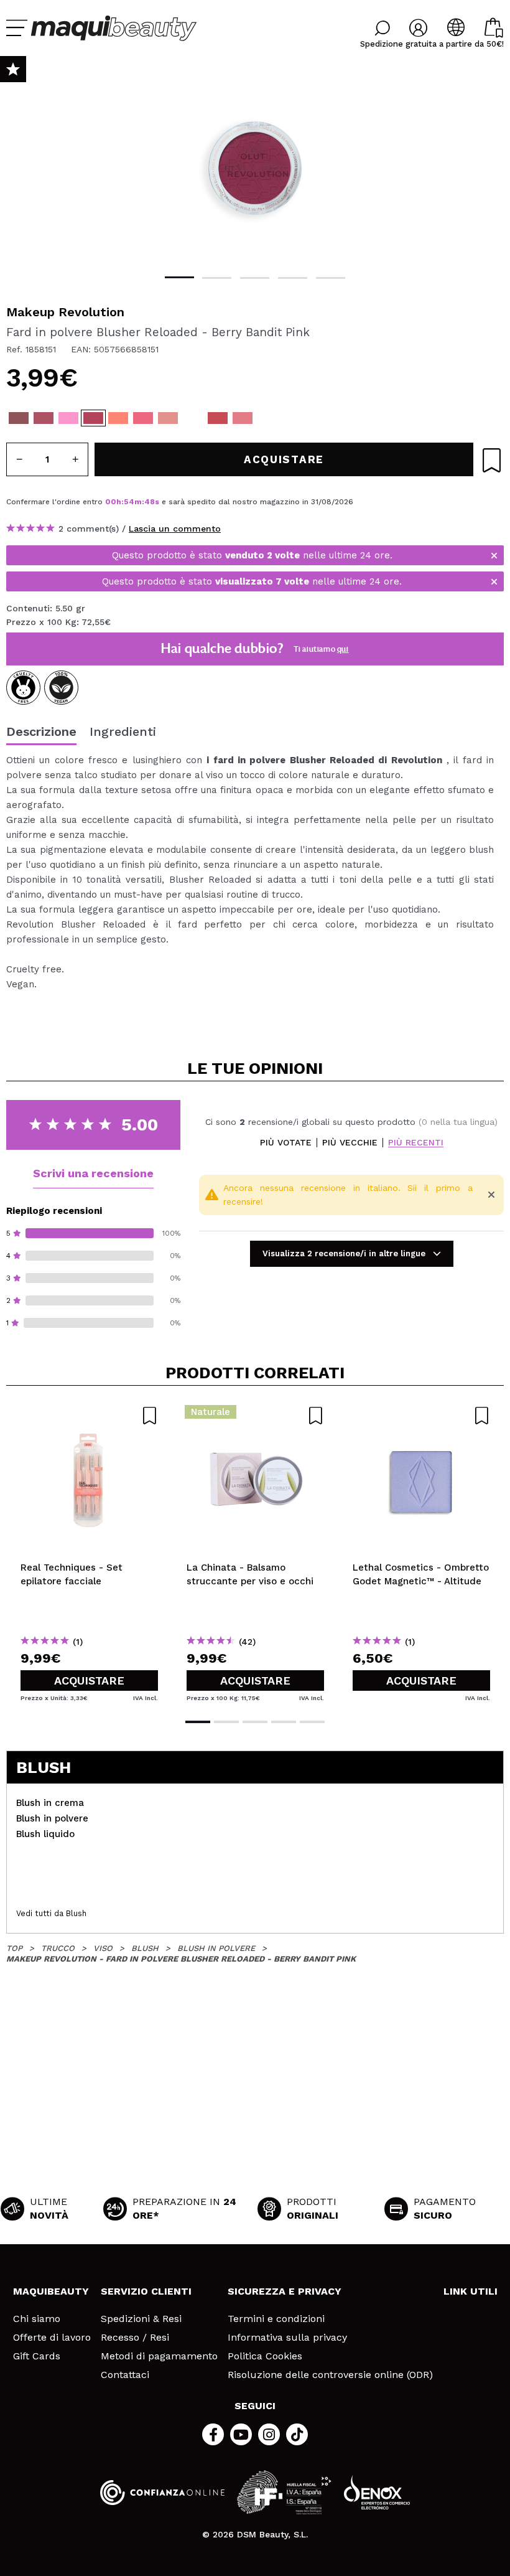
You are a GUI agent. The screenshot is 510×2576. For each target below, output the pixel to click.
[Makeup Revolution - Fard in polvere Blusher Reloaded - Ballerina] (243, 418)
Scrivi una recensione (93, 1173)
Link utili (471, 2291)
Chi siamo (37, 2319)
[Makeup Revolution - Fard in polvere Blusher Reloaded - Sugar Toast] (19, 418)
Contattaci (125, 2375)
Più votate (286, 1143)
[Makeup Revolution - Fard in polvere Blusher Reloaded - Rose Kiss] (218, 418)
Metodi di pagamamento (159, 2356)
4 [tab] (293, 278)
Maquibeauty (51, 2291)
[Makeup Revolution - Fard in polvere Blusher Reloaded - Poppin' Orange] (118, 418)
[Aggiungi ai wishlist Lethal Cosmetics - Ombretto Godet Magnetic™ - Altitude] (421, 1416)
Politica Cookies (265, 2356)
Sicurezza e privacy (285, 2291)
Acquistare (89, 1681)
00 (111, 502)
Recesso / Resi (135, 2338)
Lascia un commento (175, 529)
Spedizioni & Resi (141, 2319)
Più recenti (416, 1143)
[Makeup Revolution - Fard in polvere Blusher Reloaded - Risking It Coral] (143, 418)
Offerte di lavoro (52, 2338)
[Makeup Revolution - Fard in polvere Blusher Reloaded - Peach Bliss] (168, 418)
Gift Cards (37, 2356)
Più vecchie (350, 1143)
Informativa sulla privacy (287, 2338)
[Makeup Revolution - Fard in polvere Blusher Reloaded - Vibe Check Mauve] (44, 418)
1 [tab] (179, 277)
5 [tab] (331, 278)
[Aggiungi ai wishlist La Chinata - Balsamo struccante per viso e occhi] (255, 1416)
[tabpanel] (255, 168)
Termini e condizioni (276, 2319)
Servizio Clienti (146, 2291)
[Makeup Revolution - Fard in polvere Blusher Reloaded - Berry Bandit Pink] (93, 418)
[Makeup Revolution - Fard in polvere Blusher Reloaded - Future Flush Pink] (68, 418)
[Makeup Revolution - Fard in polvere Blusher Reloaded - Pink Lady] (193, 418)
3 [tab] (255, 278)
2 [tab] (217, 278)
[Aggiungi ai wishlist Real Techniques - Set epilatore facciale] (89, 1416)
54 (129, 502)
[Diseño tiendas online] (377, 2492)
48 (150, 502)
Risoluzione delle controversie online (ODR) (330, 2375)
